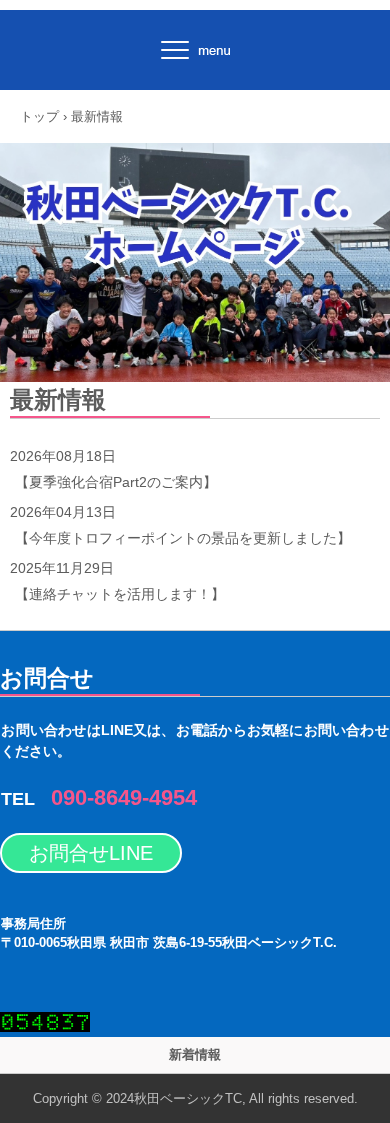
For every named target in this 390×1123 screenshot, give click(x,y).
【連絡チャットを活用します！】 (120, 594)
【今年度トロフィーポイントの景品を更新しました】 (183, 538)
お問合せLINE (91, 853)
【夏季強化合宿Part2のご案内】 (116, 482)
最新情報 (58, 399)
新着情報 (195, 1054)
